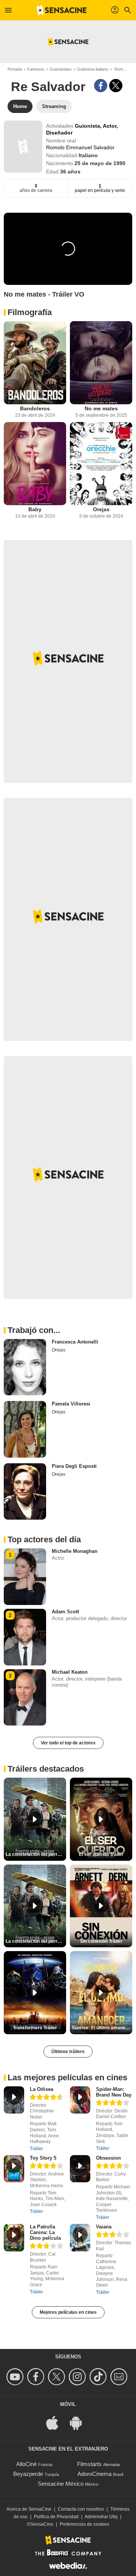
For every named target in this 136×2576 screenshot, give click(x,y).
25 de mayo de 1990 (100, 163)
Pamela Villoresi (71, 1404)
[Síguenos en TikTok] (99, 2377)
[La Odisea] (14, 2100)
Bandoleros (35, 408)
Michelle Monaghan (75, 1551)
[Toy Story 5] (14, 2169)
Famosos (36, 69)
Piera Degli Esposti (74, 1466)
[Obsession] (80, 2169)
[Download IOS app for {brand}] (56, 2422)
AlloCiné (26, 2464)
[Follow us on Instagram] (78, 2377)
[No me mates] (101, 363)
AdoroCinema (94, 2474)
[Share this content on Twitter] (116, 86)
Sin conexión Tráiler (101, 1941)
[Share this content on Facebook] (101, 86)
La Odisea (42, 2089)
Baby (35, 509)
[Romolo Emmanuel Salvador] (23, 147)
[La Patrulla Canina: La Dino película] (14, 2238)
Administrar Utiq (101, 2517)
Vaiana (104, 2227)
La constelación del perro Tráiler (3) (36, 1941)
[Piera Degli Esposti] (25, 1492)
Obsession (108, 2158)
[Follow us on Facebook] (37, 2377)
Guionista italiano (93, 69)
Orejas (101, 509)
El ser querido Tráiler (101, 1854)
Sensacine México (61, 2484)
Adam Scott (65, 1612)
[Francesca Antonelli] (25, 1367)
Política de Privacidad (56, 2517)
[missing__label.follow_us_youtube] (16, 2377)
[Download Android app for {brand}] (80, 2422)
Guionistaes (61, 69)
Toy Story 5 (43, 2158)
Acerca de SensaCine (29, 2509)
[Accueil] (62, 10)
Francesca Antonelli (75, 1342)
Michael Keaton (70, 1672)
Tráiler (36, 2149)
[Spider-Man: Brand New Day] (80, 2100)
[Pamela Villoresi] (25, 1429)
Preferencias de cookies (84, 2524)
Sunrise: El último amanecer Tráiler (102, 2028)
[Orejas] (101, 464)
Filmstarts (89, 2464)
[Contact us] (120, 2377)
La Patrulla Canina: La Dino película (45, 2232)
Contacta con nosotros (81, 2509)
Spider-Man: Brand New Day (114, 2092)
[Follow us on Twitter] (58, 2377)
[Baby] (35, 464)
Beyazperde (28, 2474)
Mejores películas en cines (68, 2312)
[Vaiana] (80, 2238)
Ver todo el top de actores (68, 1743)
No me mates (101, 408)
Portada (15, 69)
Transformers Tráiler (35, 2028)
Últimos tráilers (68, 2052)
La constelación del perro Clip (36, 1854)
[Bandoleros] (35, 363)
